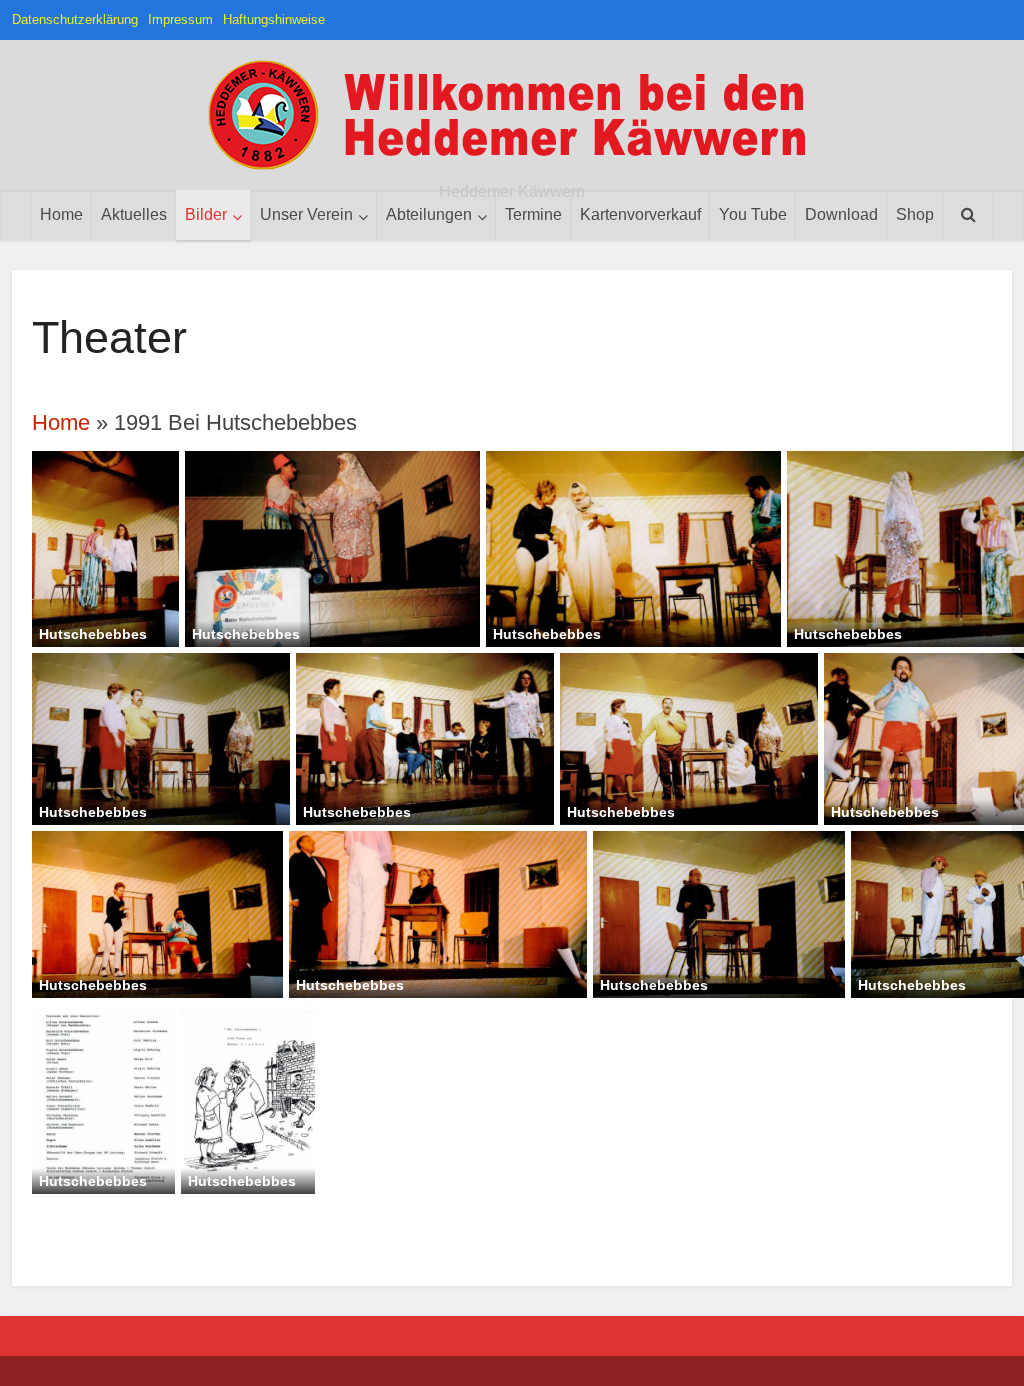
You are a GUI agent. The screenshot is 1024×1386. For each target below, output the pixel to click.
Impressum (180, 19)
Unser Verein (306, 214)
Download (841, 214)
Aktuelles (134, 214)
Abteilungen (429, 214)
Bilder (206, 214)
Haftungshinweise (274, 19)
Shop (915, 214)
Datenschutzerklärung (75, 19)
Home (61, 214)
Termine (533, 214)
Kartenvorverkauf (640, 214)
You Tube (753, 214)
